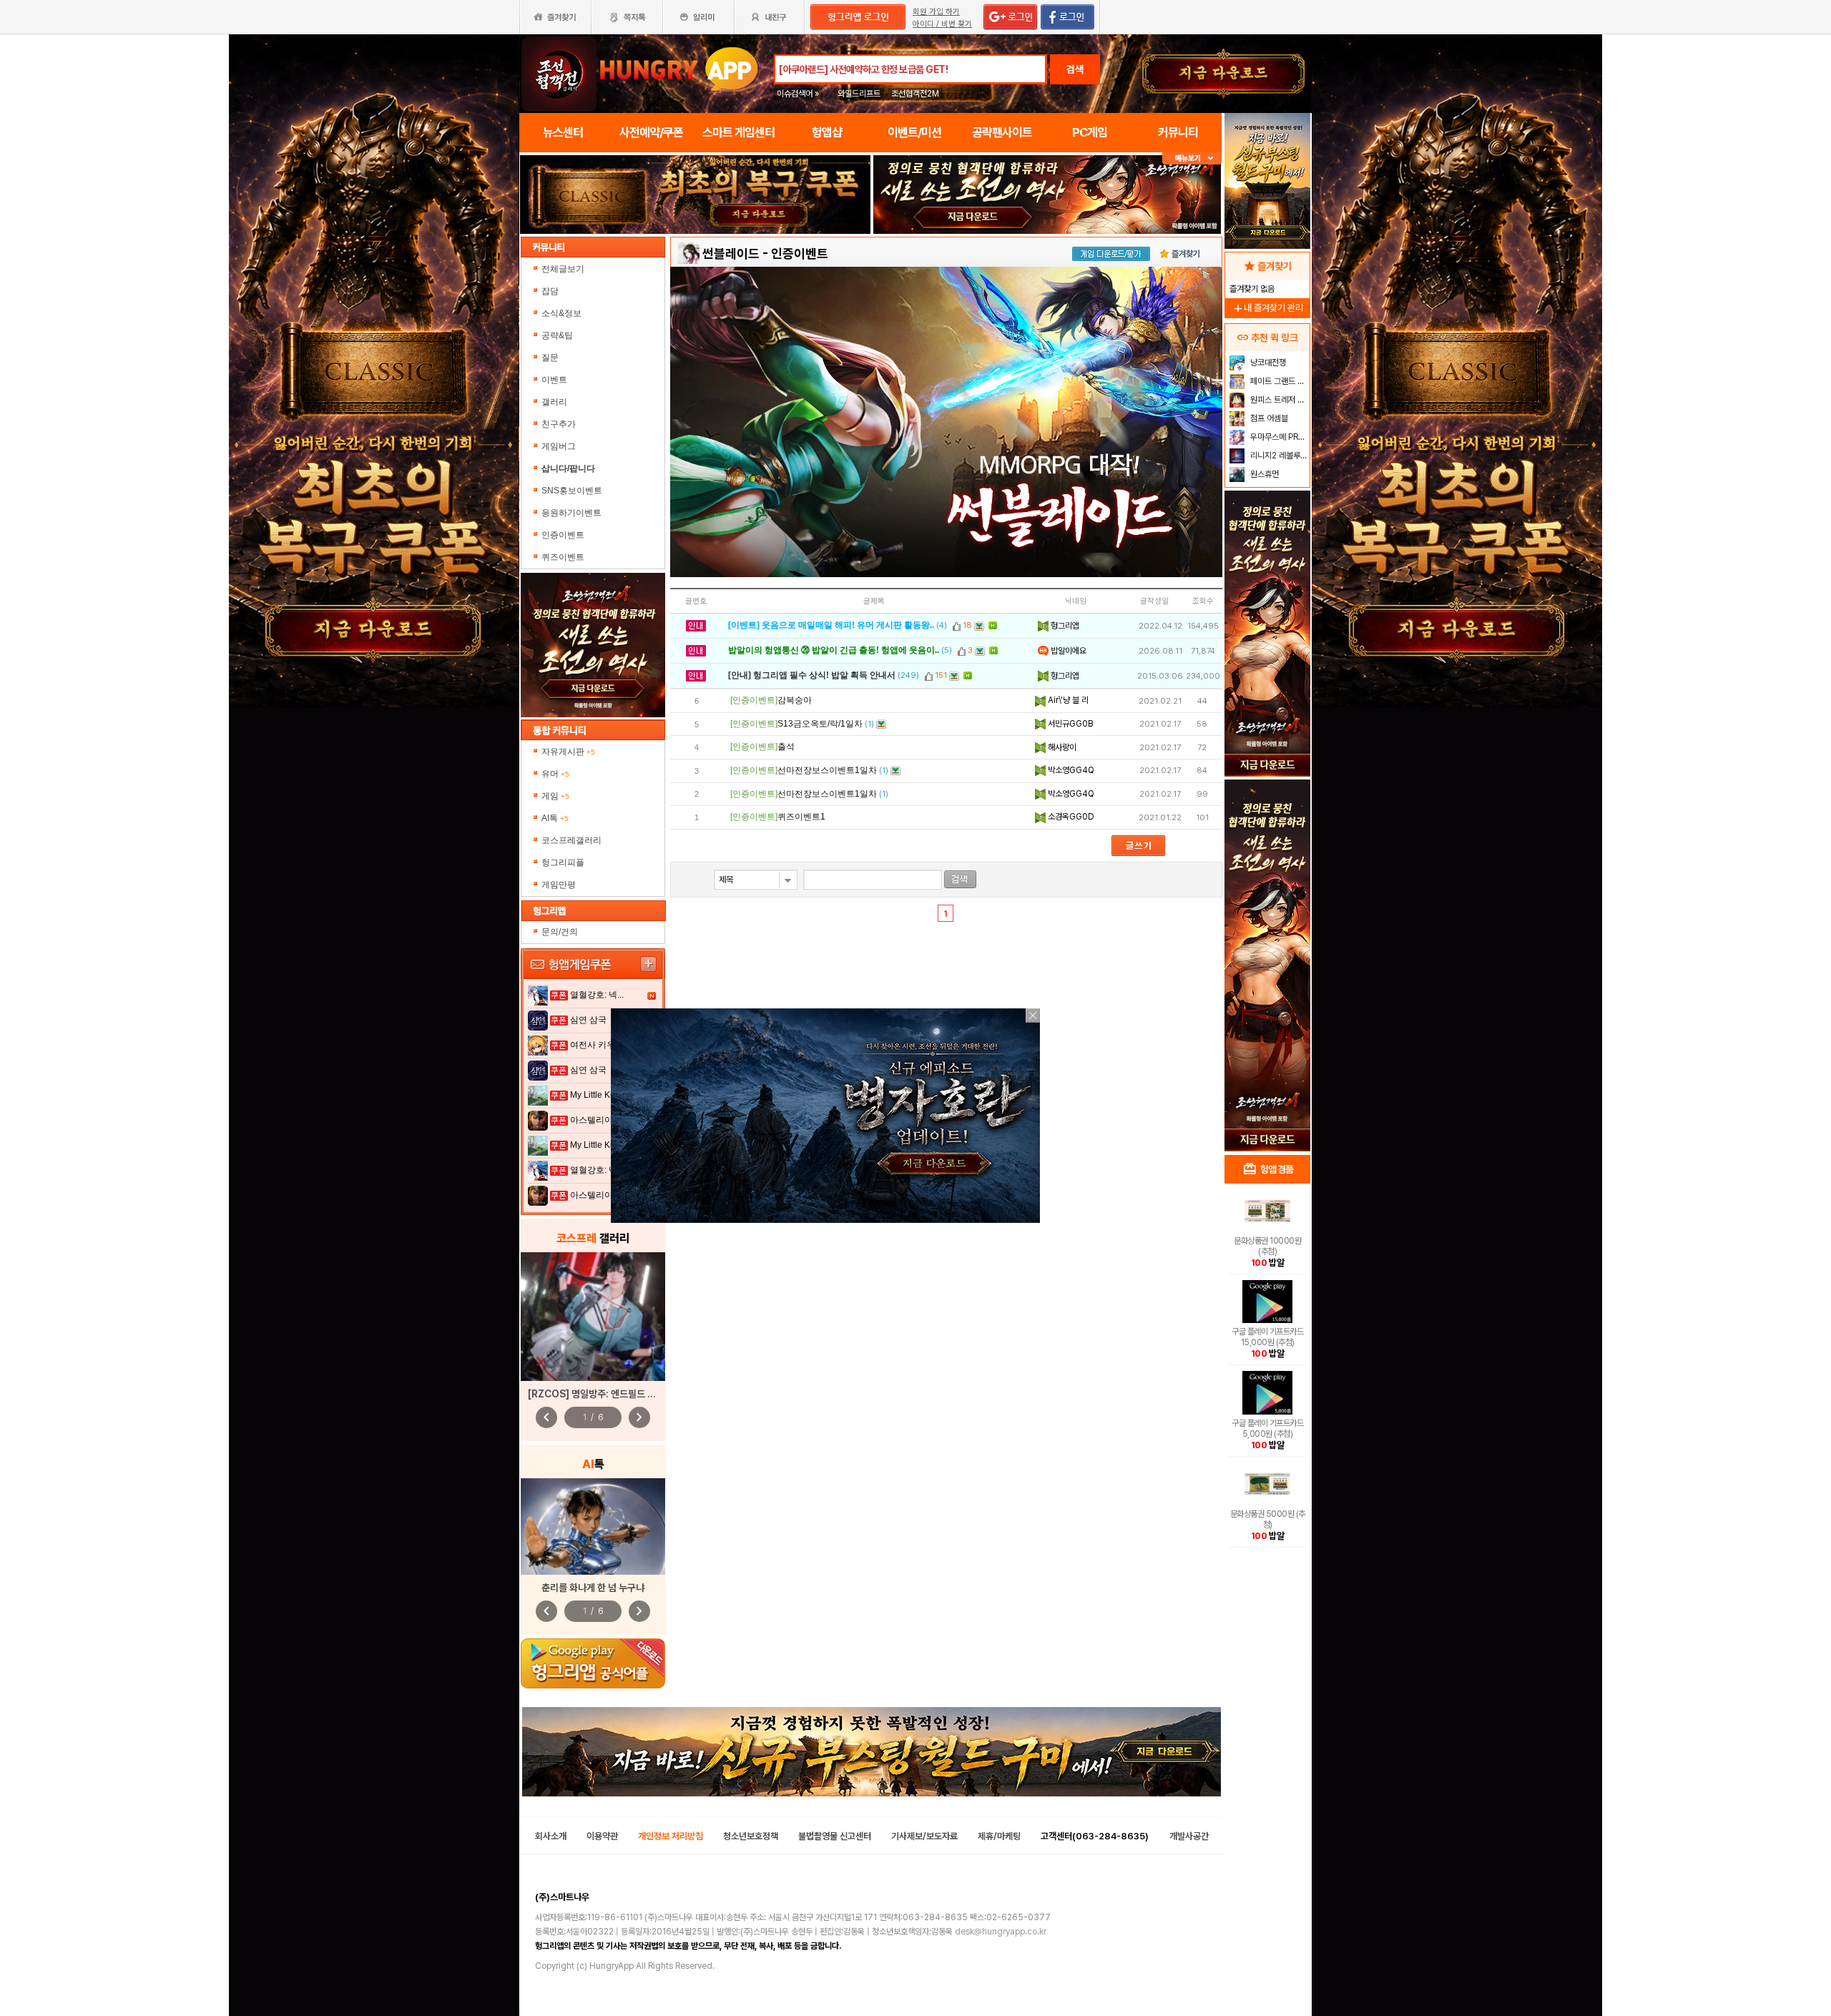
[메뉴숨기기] (1192, 158)
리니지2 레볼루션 (1278, 456)
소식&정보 (561, 313)
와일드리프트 (859, 94)
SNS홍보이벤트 (572, 491)
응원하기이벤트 (571, 513)
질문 (550, 358)
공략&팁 (557, 335)
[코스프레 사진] (593, 1317)
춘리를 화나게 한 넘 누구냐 (593, 1588)
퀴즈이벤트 (563, 557)
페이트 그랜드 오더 (1278, 381)
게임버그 (559, 446)
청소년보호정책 (751, 1836)
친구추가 (559, 424)
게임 (555, 796)
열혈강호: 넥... (597, 995)
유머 (555, 774)
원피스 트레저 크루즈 (1278, 400)
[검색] (960, 879)
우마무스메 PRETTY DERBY (1278, 437)
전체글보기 (563, 269)
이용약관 (602, 1836)
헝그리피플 (563, 862)
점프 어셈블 (1268, 418)
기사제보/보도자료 (924, 1836)
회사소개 (551, 1836)
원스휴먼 (1263, 474)
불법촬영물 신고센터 (835, 1836)
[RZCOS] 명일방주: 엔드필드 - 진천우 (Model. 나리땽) (639, 1394)
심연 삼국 (588, 1020)
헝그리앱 (1064, 626)
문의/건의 (560, 932)
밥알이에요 (1067, 651)
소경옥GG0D (1070, 817)
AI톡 (555, 818)
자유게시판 (568, 752)
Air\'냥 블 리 (1067, 700)
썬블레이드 (731, 254)
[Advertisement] (1267, 920)
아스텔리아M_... (601, 1120)
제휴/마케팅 (999, 1836)
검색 (1075, 69)
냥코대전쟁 (1267, 363)
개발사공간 (1189, 1836)
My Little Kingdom (605, 1095)
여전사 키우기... (600, 1045)
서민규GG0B (1069, 724)
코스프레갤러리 (571, 840)
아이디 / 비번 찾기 (942, 24)
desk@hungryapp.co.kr (1001, 1932)
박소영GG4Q (1070, 770)
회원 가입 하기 (936, 12)
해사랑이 (1061, 747)
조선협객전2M (915, 94)
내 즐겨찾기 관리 (1267, 308)
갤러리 (554, 402)
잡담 (550, 291)
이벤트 (554, 380)
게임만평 (559, 885)
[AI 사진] (593, 1526)
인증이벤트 (563, 535)
